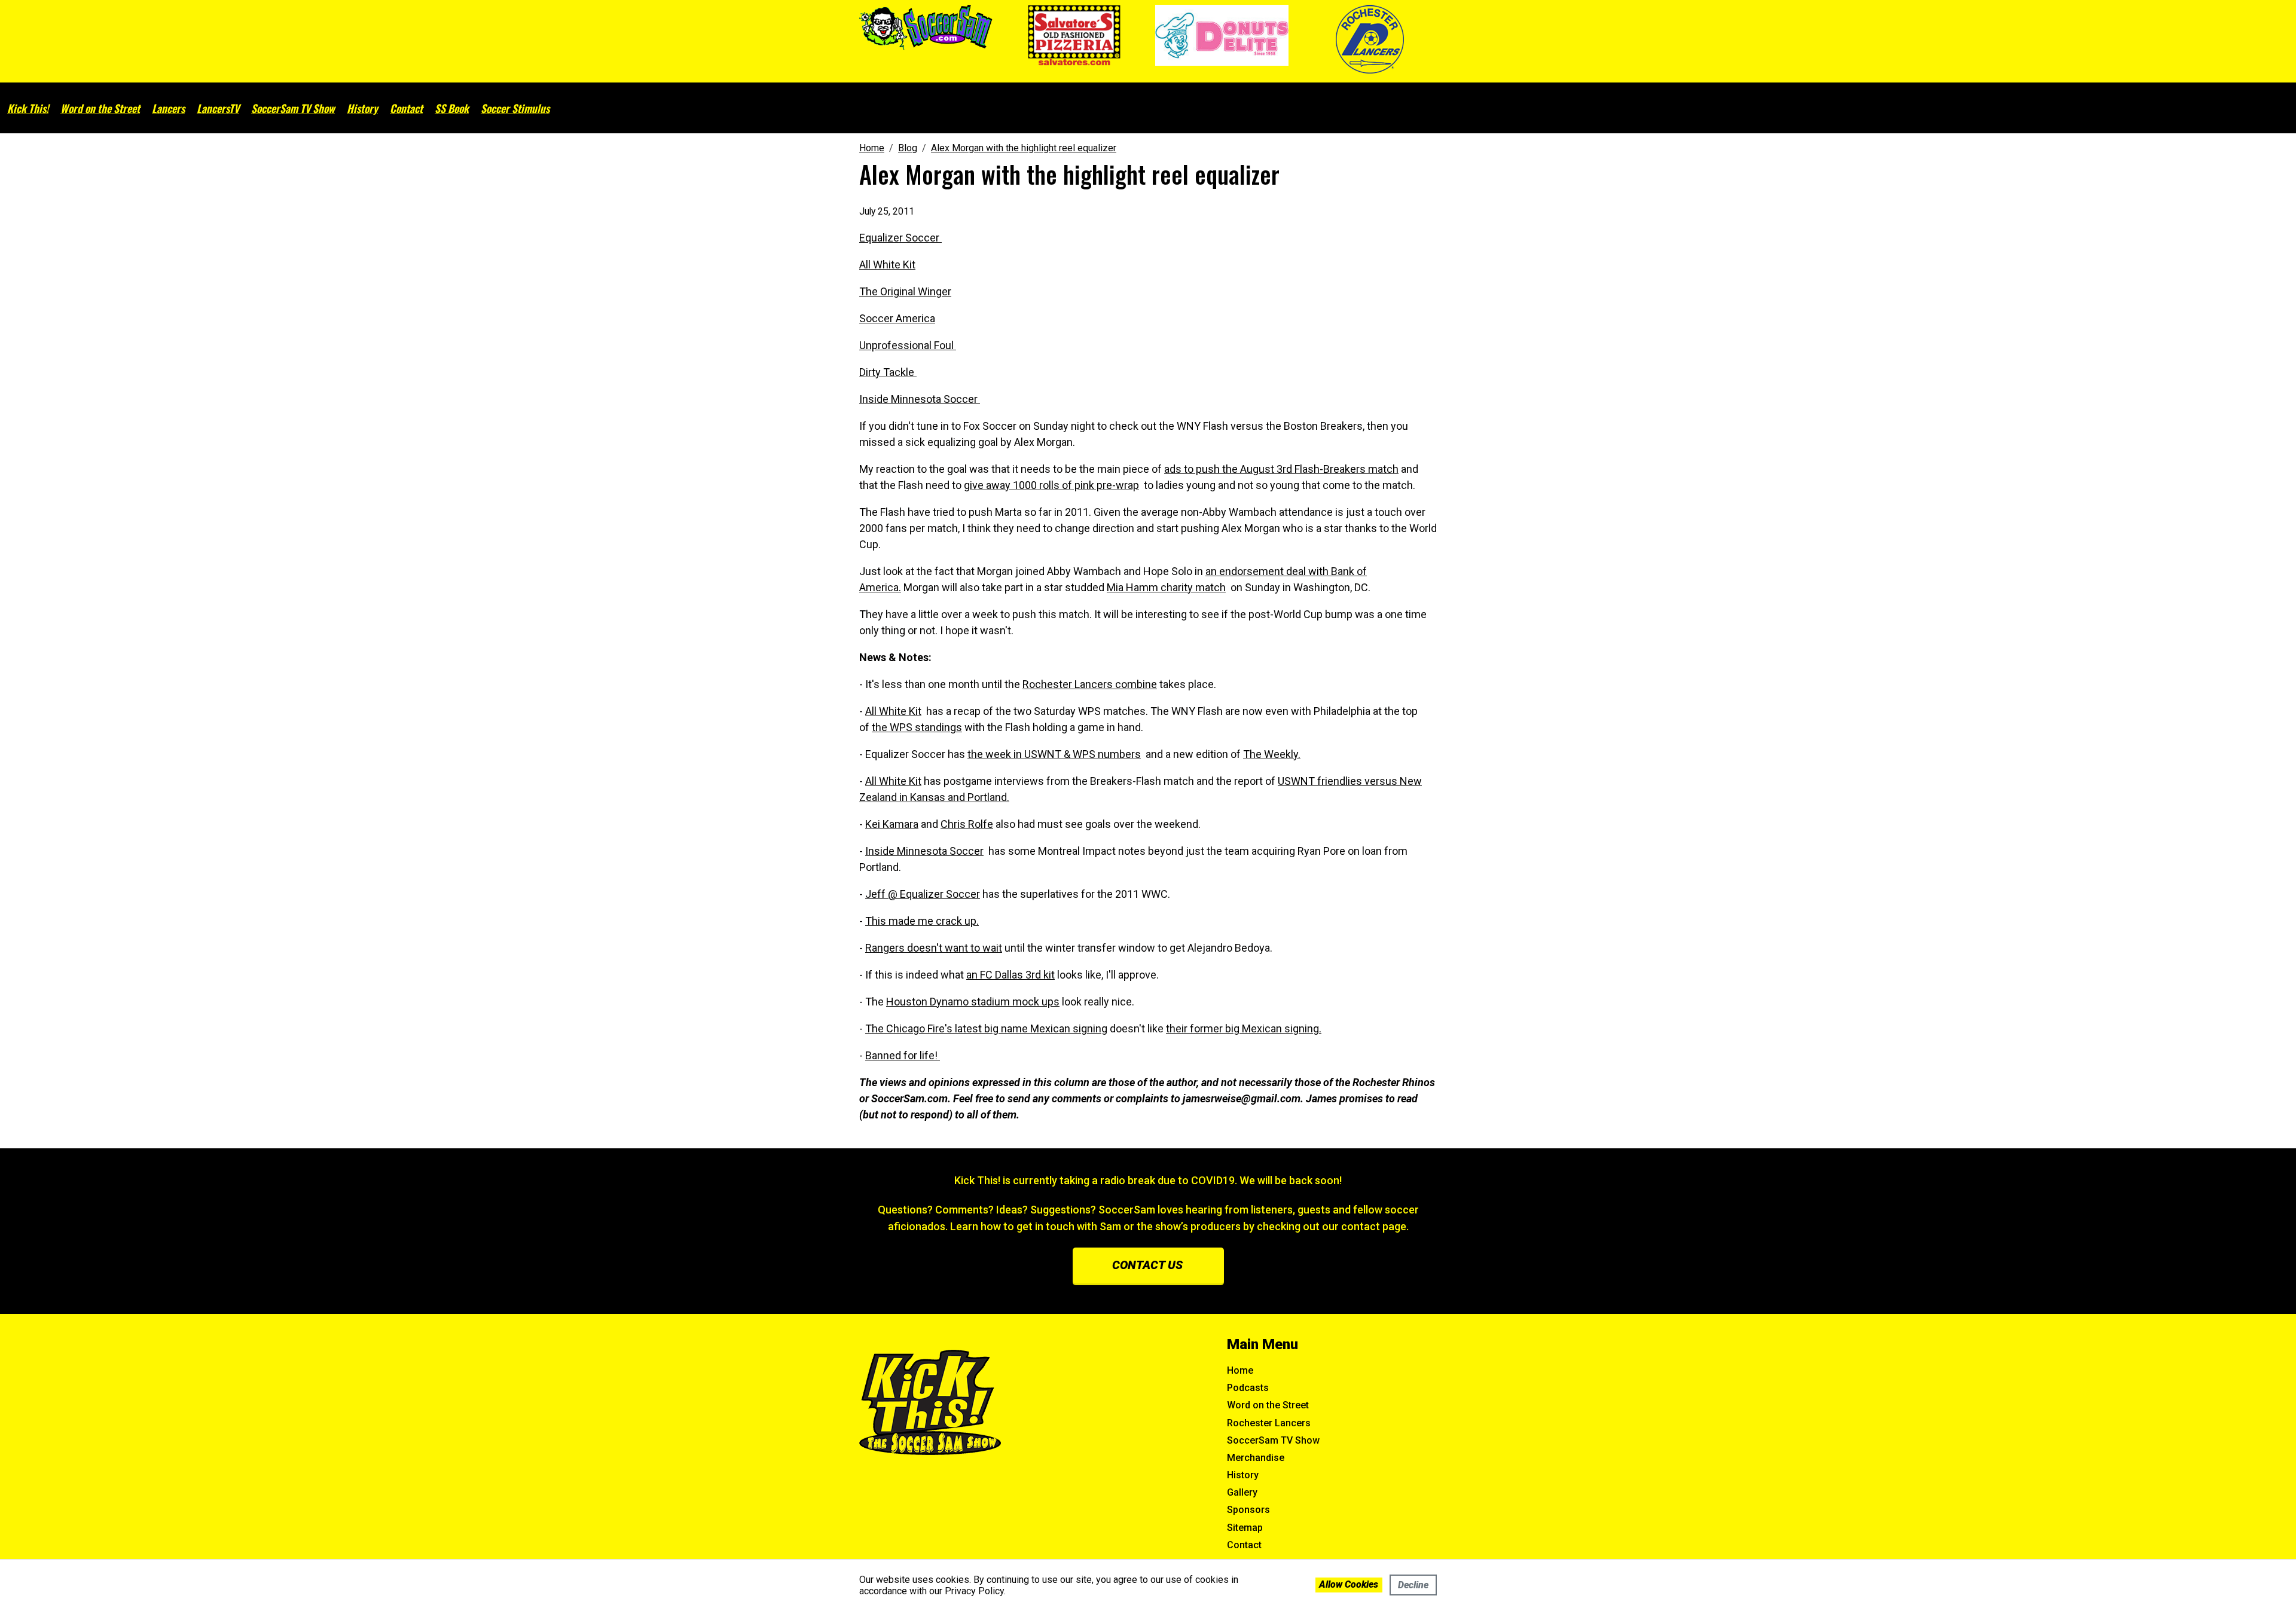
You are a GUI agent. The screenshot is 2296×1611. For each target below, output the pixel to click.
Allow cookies (1349, 1584)
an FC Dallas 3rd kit (1010, 975)
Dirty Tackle (888, 372)
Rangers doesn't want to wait (934, 948)
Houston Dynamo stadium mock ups (973, 1002)
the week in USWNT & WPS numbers (1054, 754)
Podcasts (1248, 1388)
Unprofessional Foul (908, 345)
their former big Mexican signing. (1244, 1028)
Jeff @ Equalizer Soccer (923, 894)
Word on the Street (100, 108)
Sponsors (1248, 1510)
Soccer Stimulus (515, 108)
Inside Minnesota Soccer (920, 399)
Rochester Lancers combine (1090, 684)
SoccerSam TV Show (293, 108)
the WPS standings (917, 727)
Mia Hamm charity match (1166, 587)
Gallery (1242, 1492)
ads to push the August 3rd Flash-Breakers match (1281, 469)
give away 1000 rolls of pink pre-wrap (1051, 485)
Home (1240, 1370)
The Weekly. (1272, 754)
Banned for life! (903, 1055)
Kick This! (28, 108)
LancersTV (218, 108)
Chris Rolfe (967, 824)
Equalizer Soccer (900, 238)
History (362, 108)
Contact (406, 108)
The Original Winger (905, 291)
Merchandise (1256, 1458)
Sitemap (1245, 1528)
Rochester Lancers (1269, 1423)
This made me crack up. (922, 921)
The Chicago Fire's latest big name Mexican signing (986, 1028)
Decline (1413, 1585)
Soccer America (897, 318)
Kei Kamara (892, 824)
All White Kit (887, 265)
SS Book (452, 108)
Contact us (1147, 1265)
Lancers (168, 108)
